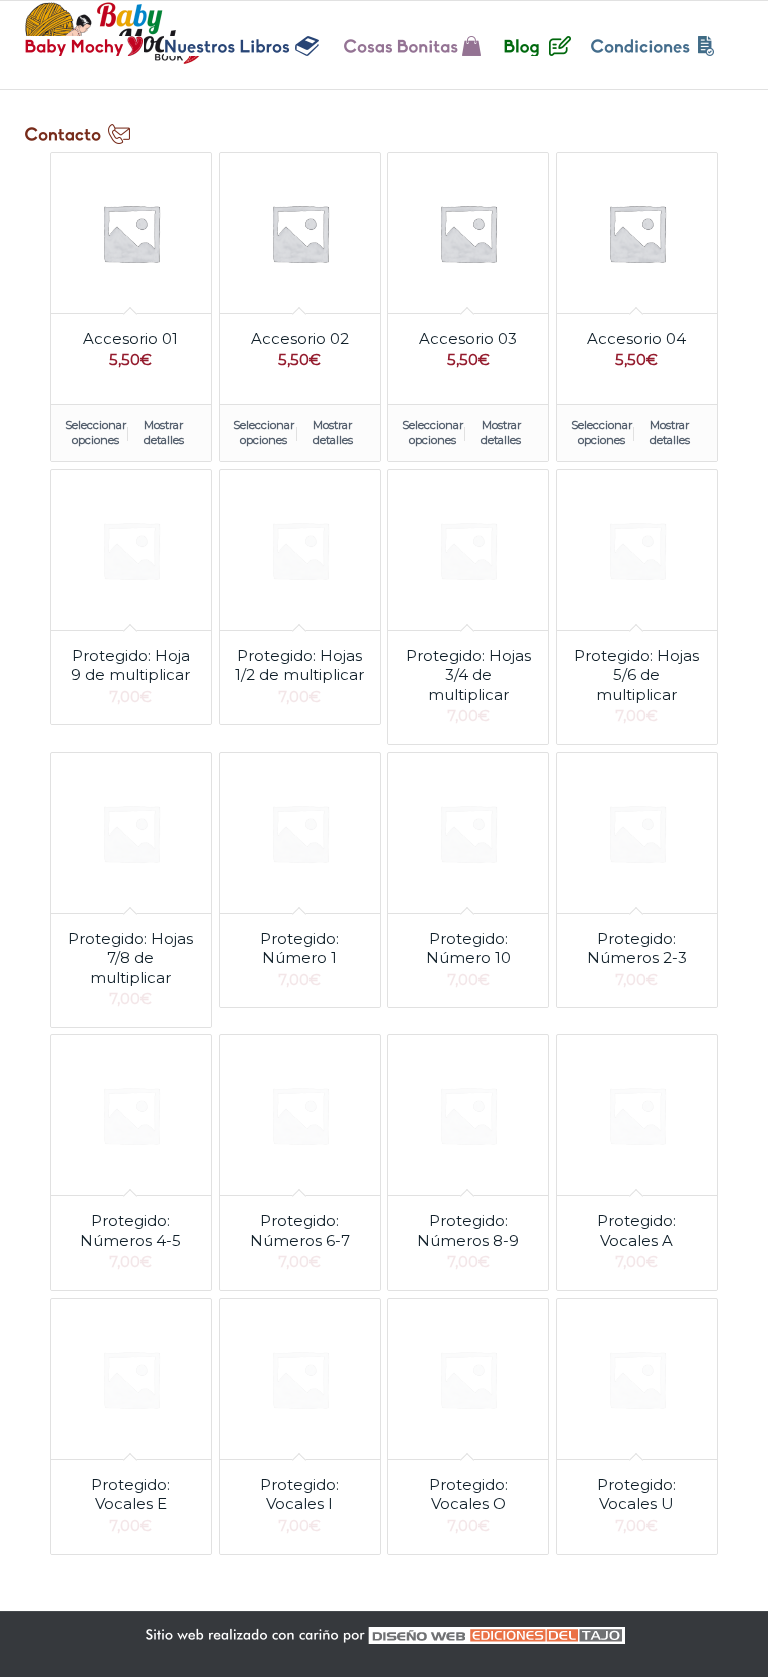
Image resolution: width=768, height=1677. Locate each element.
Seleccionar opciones (95, 432)
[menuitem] (84, 45)
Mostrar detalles (164, 432)
